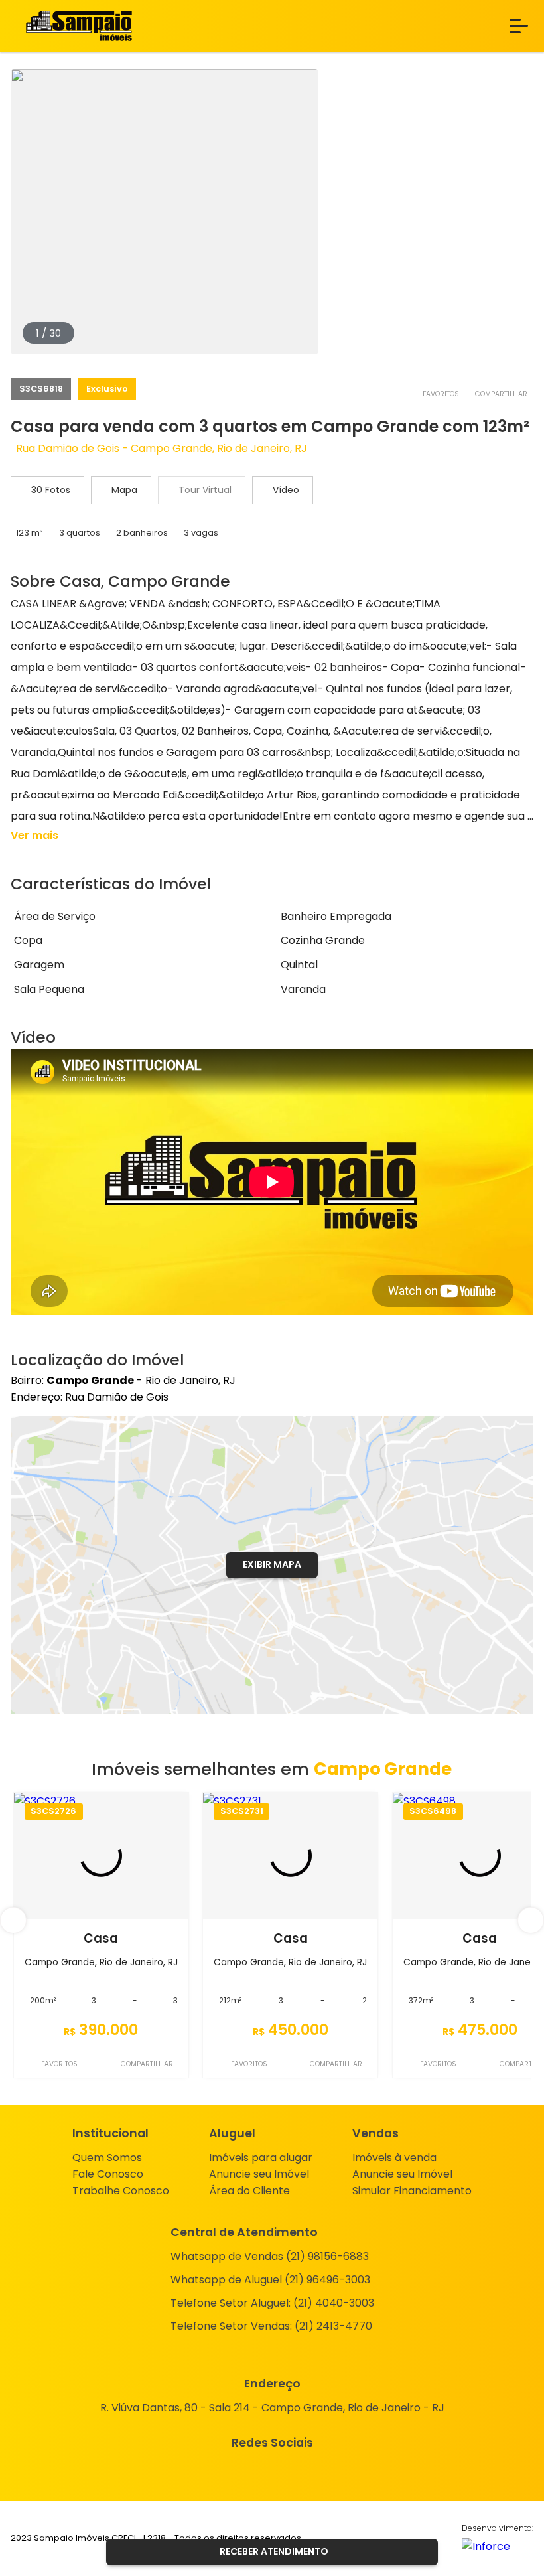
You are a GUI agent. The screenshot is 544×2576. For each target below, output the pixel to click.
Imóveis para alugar (261, 2158)
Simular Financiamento (412, 2191)
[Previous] (13, 1920)
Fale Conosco (108, 2174)
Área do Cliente (249, 2191)
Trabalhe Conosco (121, 2191)
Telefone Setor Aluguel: (272, 2303)
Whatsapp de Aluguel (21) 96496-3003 (270, 2280)
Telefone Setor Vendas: (271, 2326)
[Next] (531, 1920)
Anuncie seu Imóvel (259, 2174)
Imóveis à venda (394, 2158)
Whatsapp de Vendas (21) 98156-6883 (270, 2256)
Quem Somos (107, 2158)
